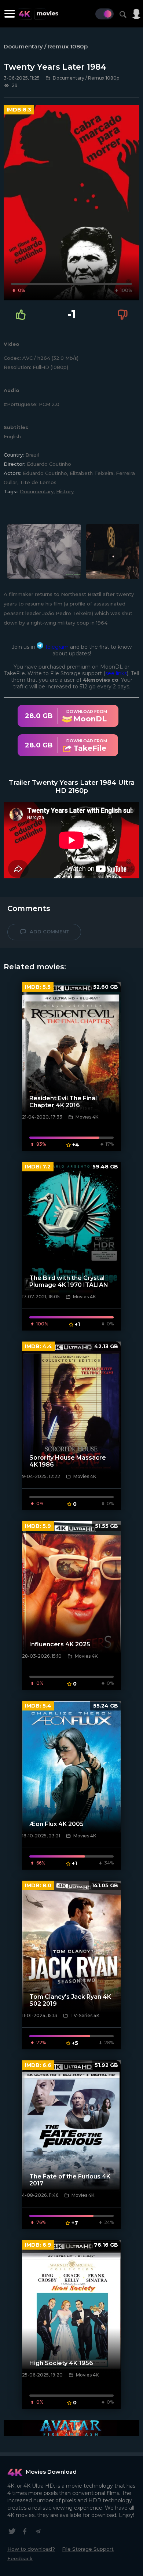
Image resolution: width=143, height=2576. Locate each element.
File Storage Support (88, 2549)
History (65, 491)
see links (116, 673)
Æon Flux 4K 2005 (56, 1824)
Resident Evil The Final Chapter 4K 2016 (63, 1102)
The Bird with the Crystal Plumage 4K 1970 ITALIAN (69, 1281)
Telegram (56, 647)
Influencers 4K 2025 (60, 1644)
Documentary (37, 491)
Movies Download (51, 2472)
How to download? (31, 2549)
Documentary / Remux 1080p (46, 46)
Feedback (20, 2558)
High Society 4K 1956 (61, 2363)
